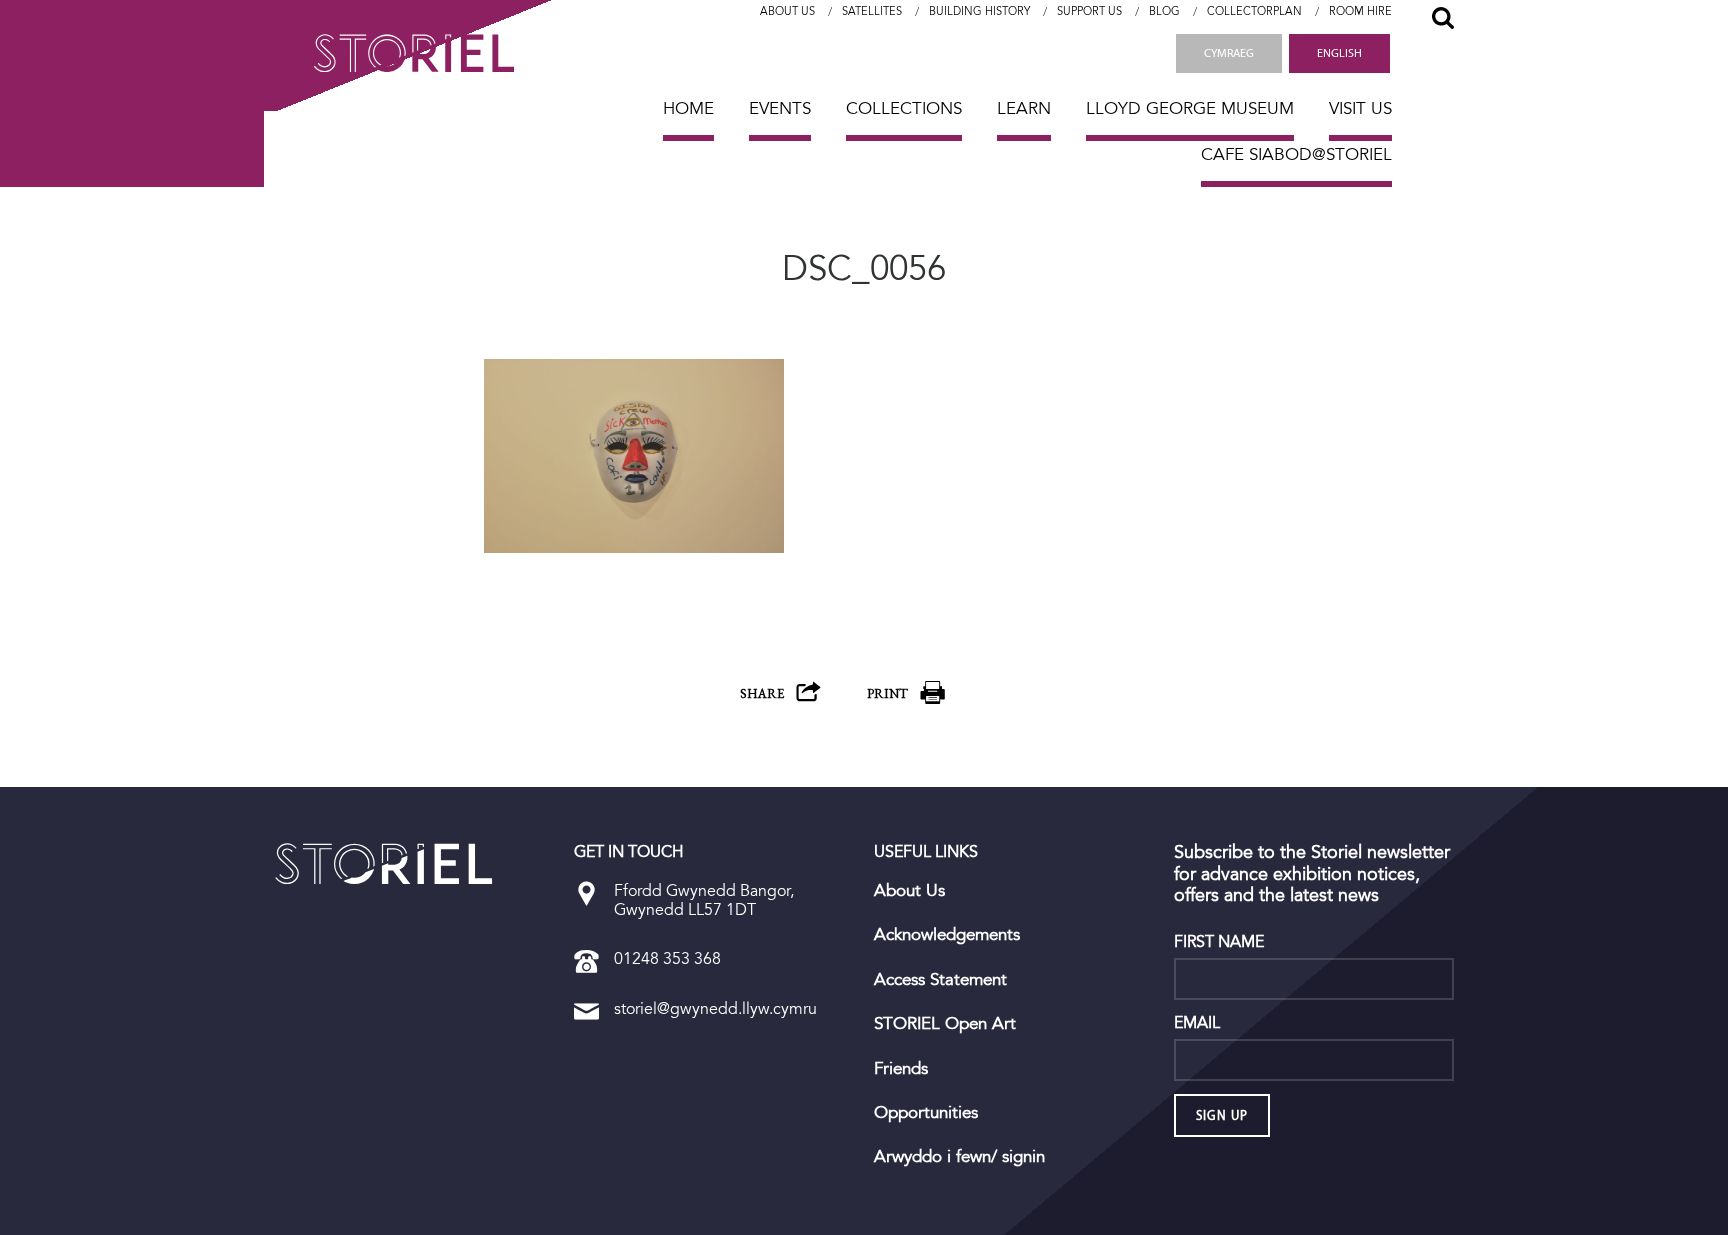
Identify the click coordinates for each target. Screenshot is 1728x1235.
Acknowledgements (947, 935)
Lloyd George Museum (1190, 108)
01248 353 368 (667, 958)
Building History (979, 11)
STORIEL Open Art (945, 1024)
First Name (1219, 942)
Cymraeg (1229, 53)
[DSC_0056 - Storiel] (384, 864)
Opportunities (926, 1113)
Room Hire (1360, 11)
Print (887, 693)
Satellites (872, 11)
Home (688, 108)
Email (1197, 1023)
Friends (901, 1069)
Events (780, 108)
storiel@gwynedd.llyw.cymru (715, 1008)
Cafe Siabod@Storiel (1296, 154)
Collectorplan (1254, 11)
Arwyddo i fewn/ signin (959, 1157)
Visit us (1360, 108)
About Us (787, 11)
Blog (1164, 11)
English (1339, 53)
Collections (904, 108)
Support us (1089, 11)
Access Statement (940, 980)
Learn (1024, 108)
